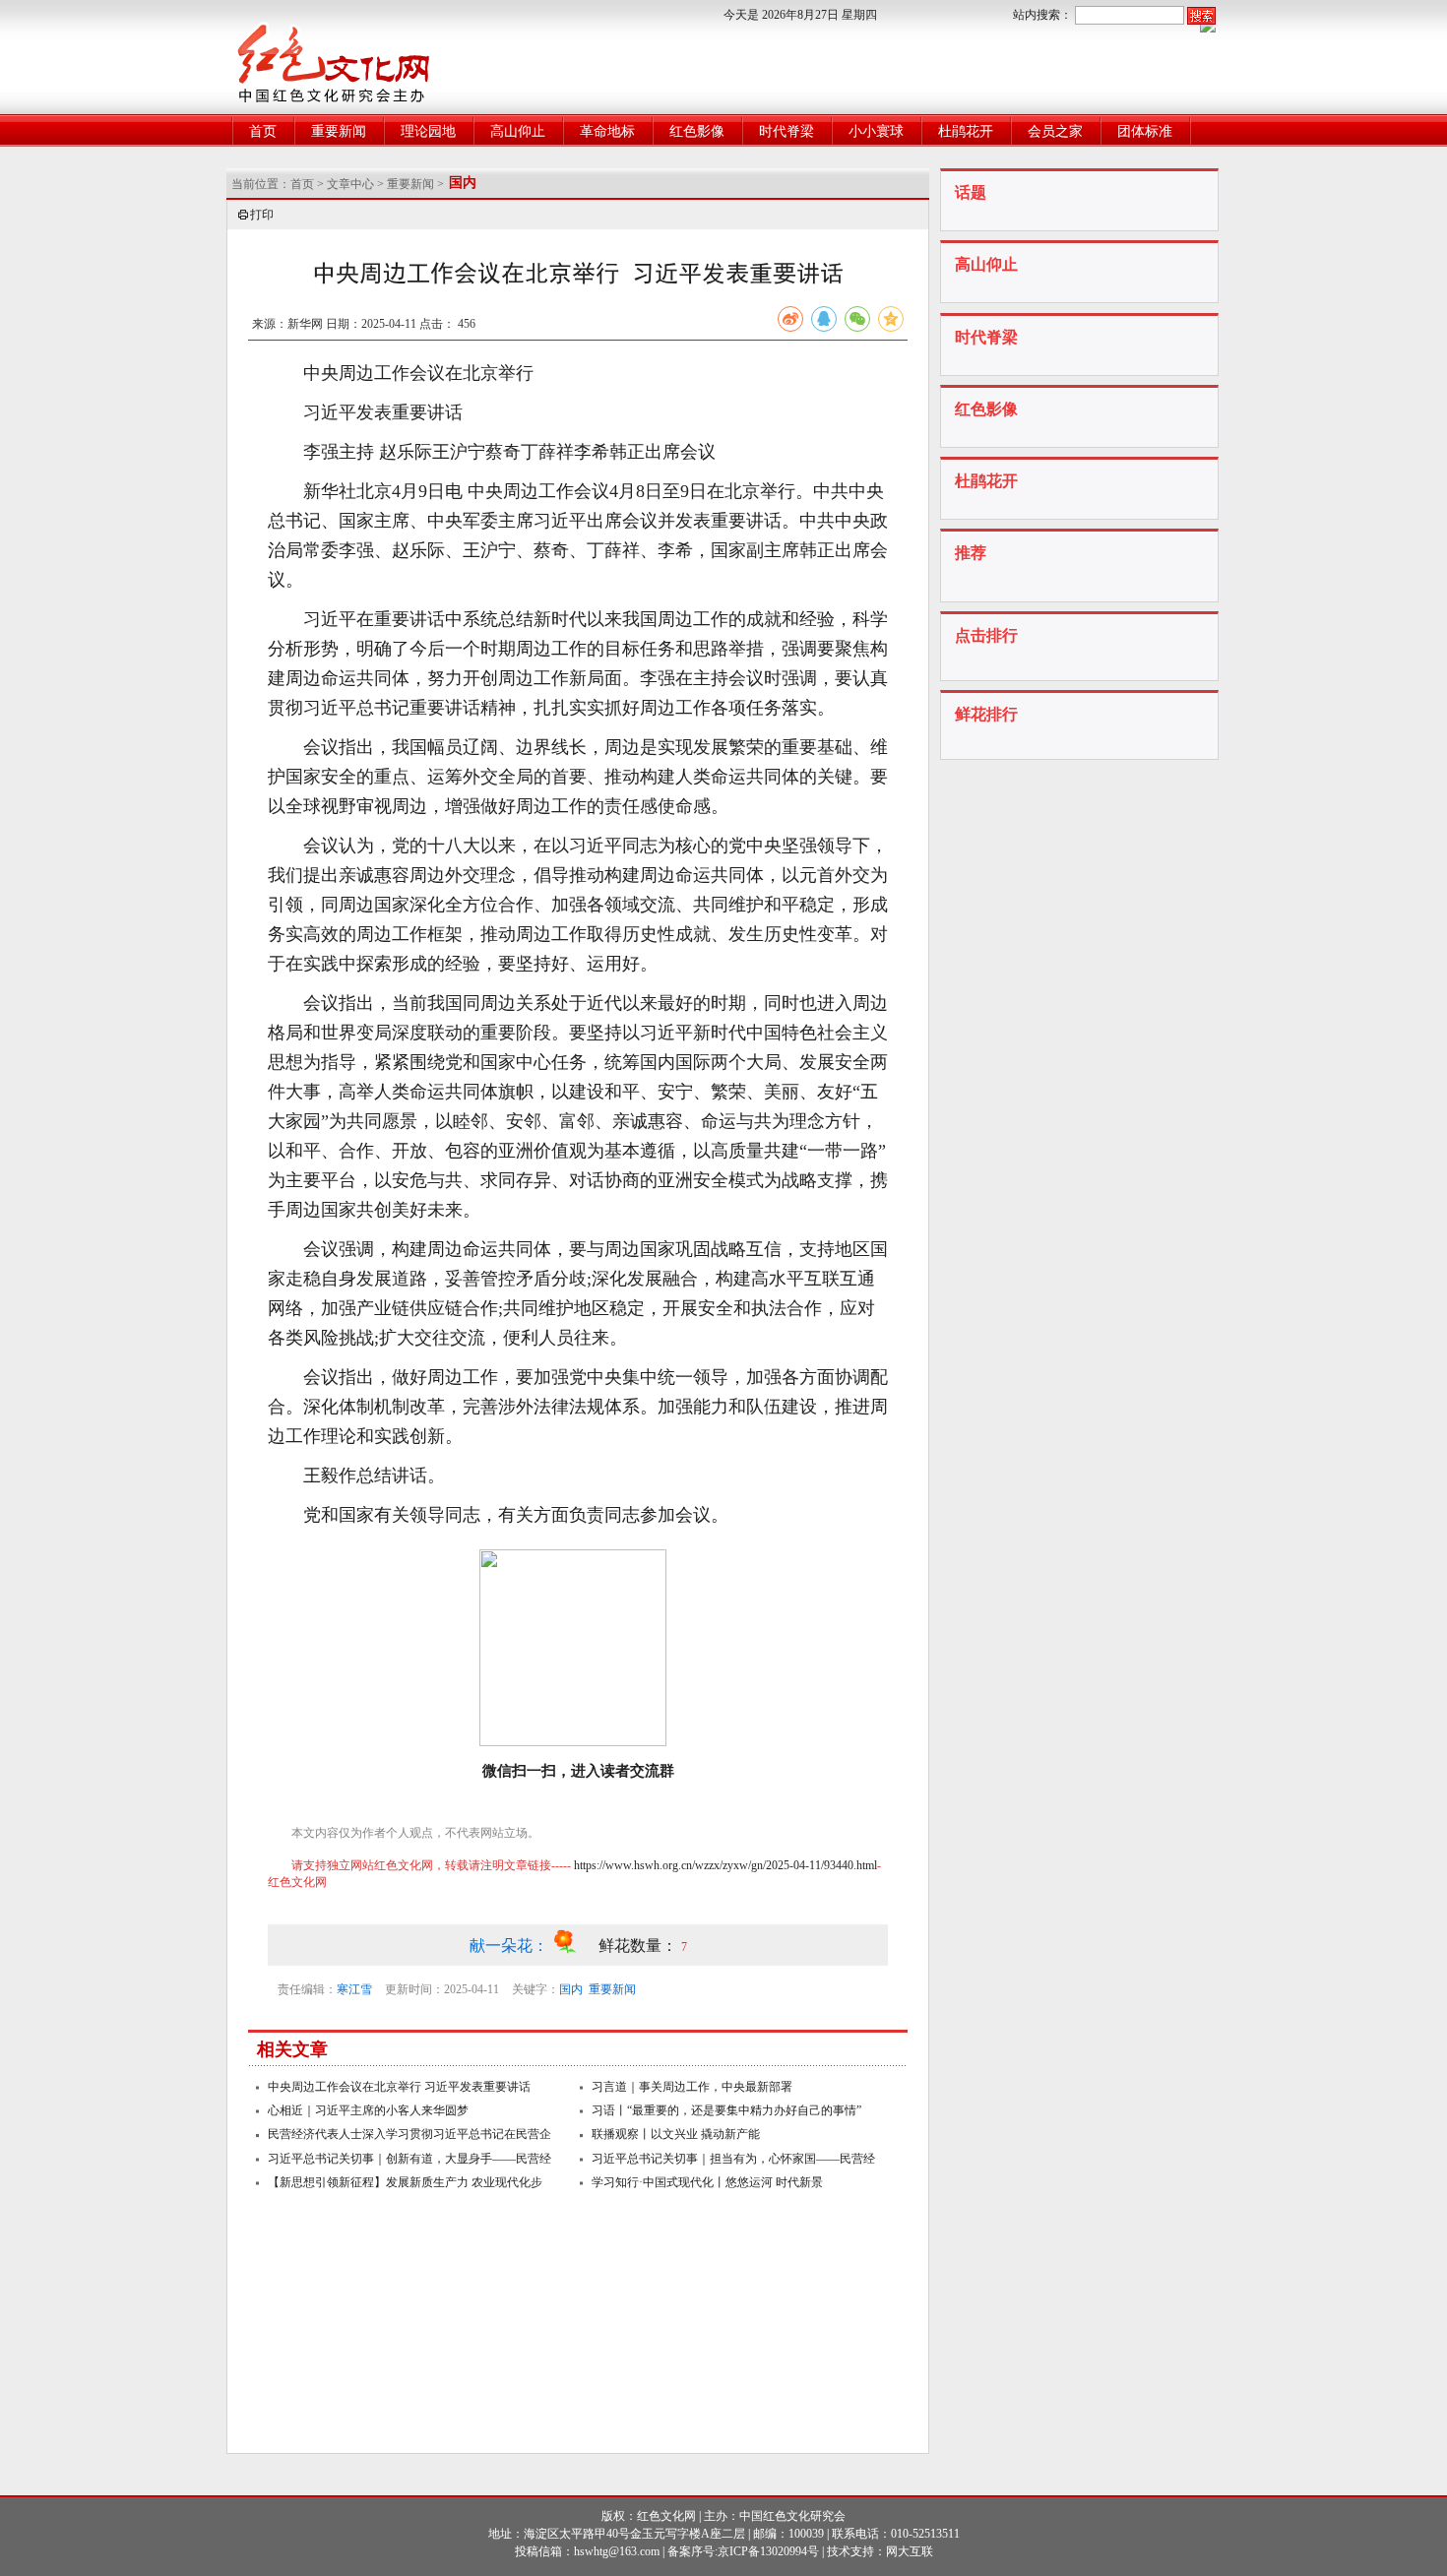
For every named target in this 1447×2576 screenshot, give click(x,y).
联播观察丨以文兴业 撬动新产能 (676, 2134)
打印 (262, 215)
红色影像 (697, 131)
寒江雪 (354, 1989)
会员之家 (1055, 131)
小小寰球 (876, 131)
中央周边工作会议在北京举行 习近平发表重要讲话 (399, 2087)
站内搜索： (1042, 15)
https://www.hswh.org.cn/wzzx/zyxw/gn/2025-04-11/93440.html (725, 1865)
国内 (571, 1989)
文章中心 (350, 184)
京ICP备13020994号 (768, 2551)
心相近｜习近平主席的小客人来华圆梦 (368, 2110)
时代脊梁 (786, 131)
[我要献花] (575, 1946)
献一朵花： (511, 1946)
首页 (263, 131)
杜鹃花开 (966, 131)
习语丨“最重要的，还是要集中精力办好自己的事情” (726, 2110)
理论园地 (428, 131)
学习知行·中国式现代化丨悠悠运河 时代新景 (707, 2182)
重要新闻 (339, 131)
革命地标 (607, 131)
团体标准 (1145, 131)
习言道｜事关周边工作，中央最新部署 (692, 2087)
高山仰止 (518, 131)
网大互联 (910, 2551)
